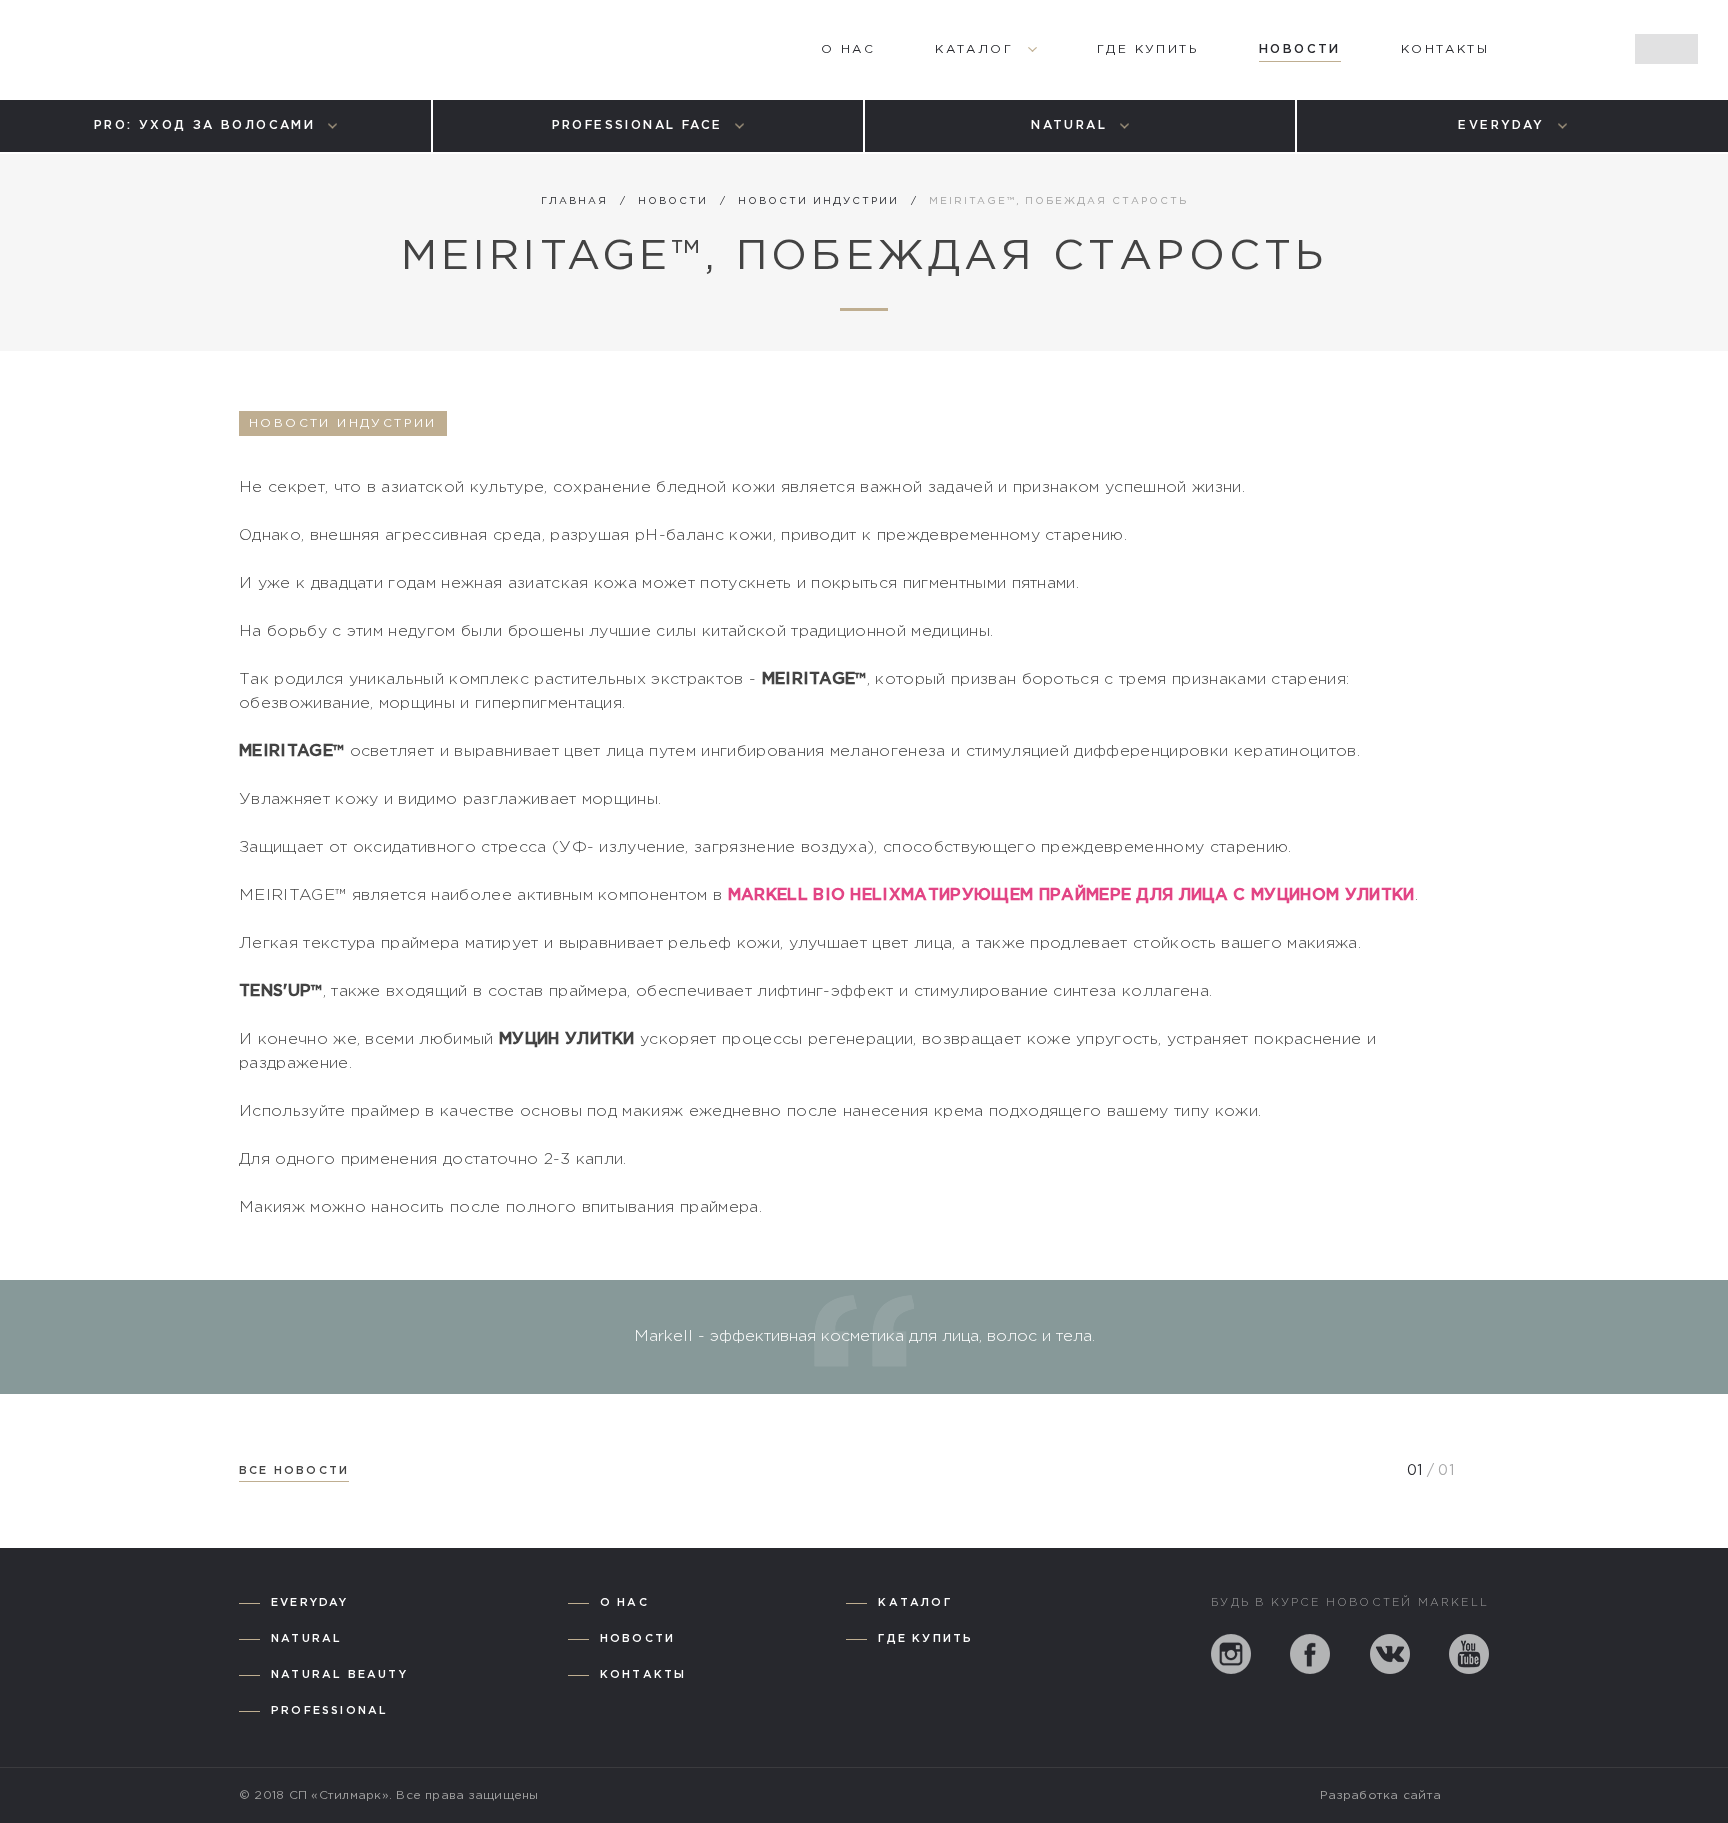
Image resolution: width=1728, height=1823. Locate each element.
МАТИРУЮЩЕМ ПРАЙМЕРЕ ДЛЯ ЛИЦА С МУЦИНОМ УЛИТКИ (1157, 895)
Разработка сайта (1380, 1795)
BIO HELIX (857, 895)
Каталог (914, 1603)
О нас (624, 1603)
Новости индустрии (818, 201)
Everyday (310, 1603)
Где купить (925, 1639)
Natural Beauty (339, 1675)
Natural (306, 1639)
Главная (574, 201)
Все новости (294, 1471)
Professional (329, 1711)
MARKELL (771, 895)
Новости (673, 201)
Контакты (643, 1675)
